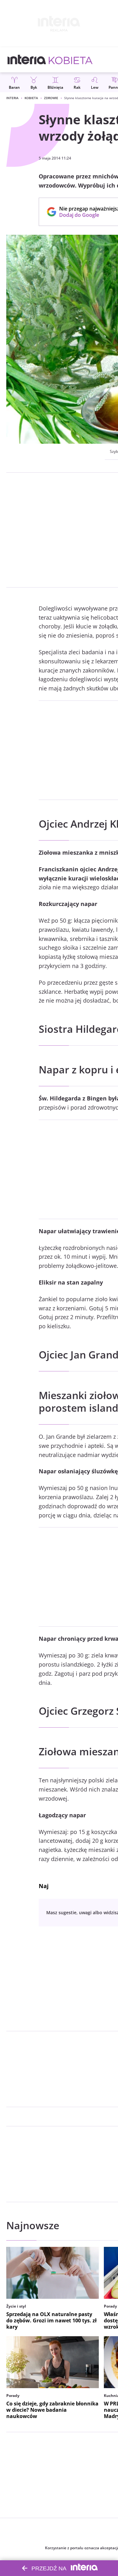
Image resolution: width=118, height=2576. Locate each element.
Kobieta (31, 98)
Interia (12, 98)
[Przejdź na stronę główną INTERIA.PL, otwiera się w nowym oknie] (27, 60)
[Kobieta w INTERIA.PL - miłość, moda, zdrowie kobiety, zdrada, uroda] (71, 60)
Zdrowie (51, 98)
